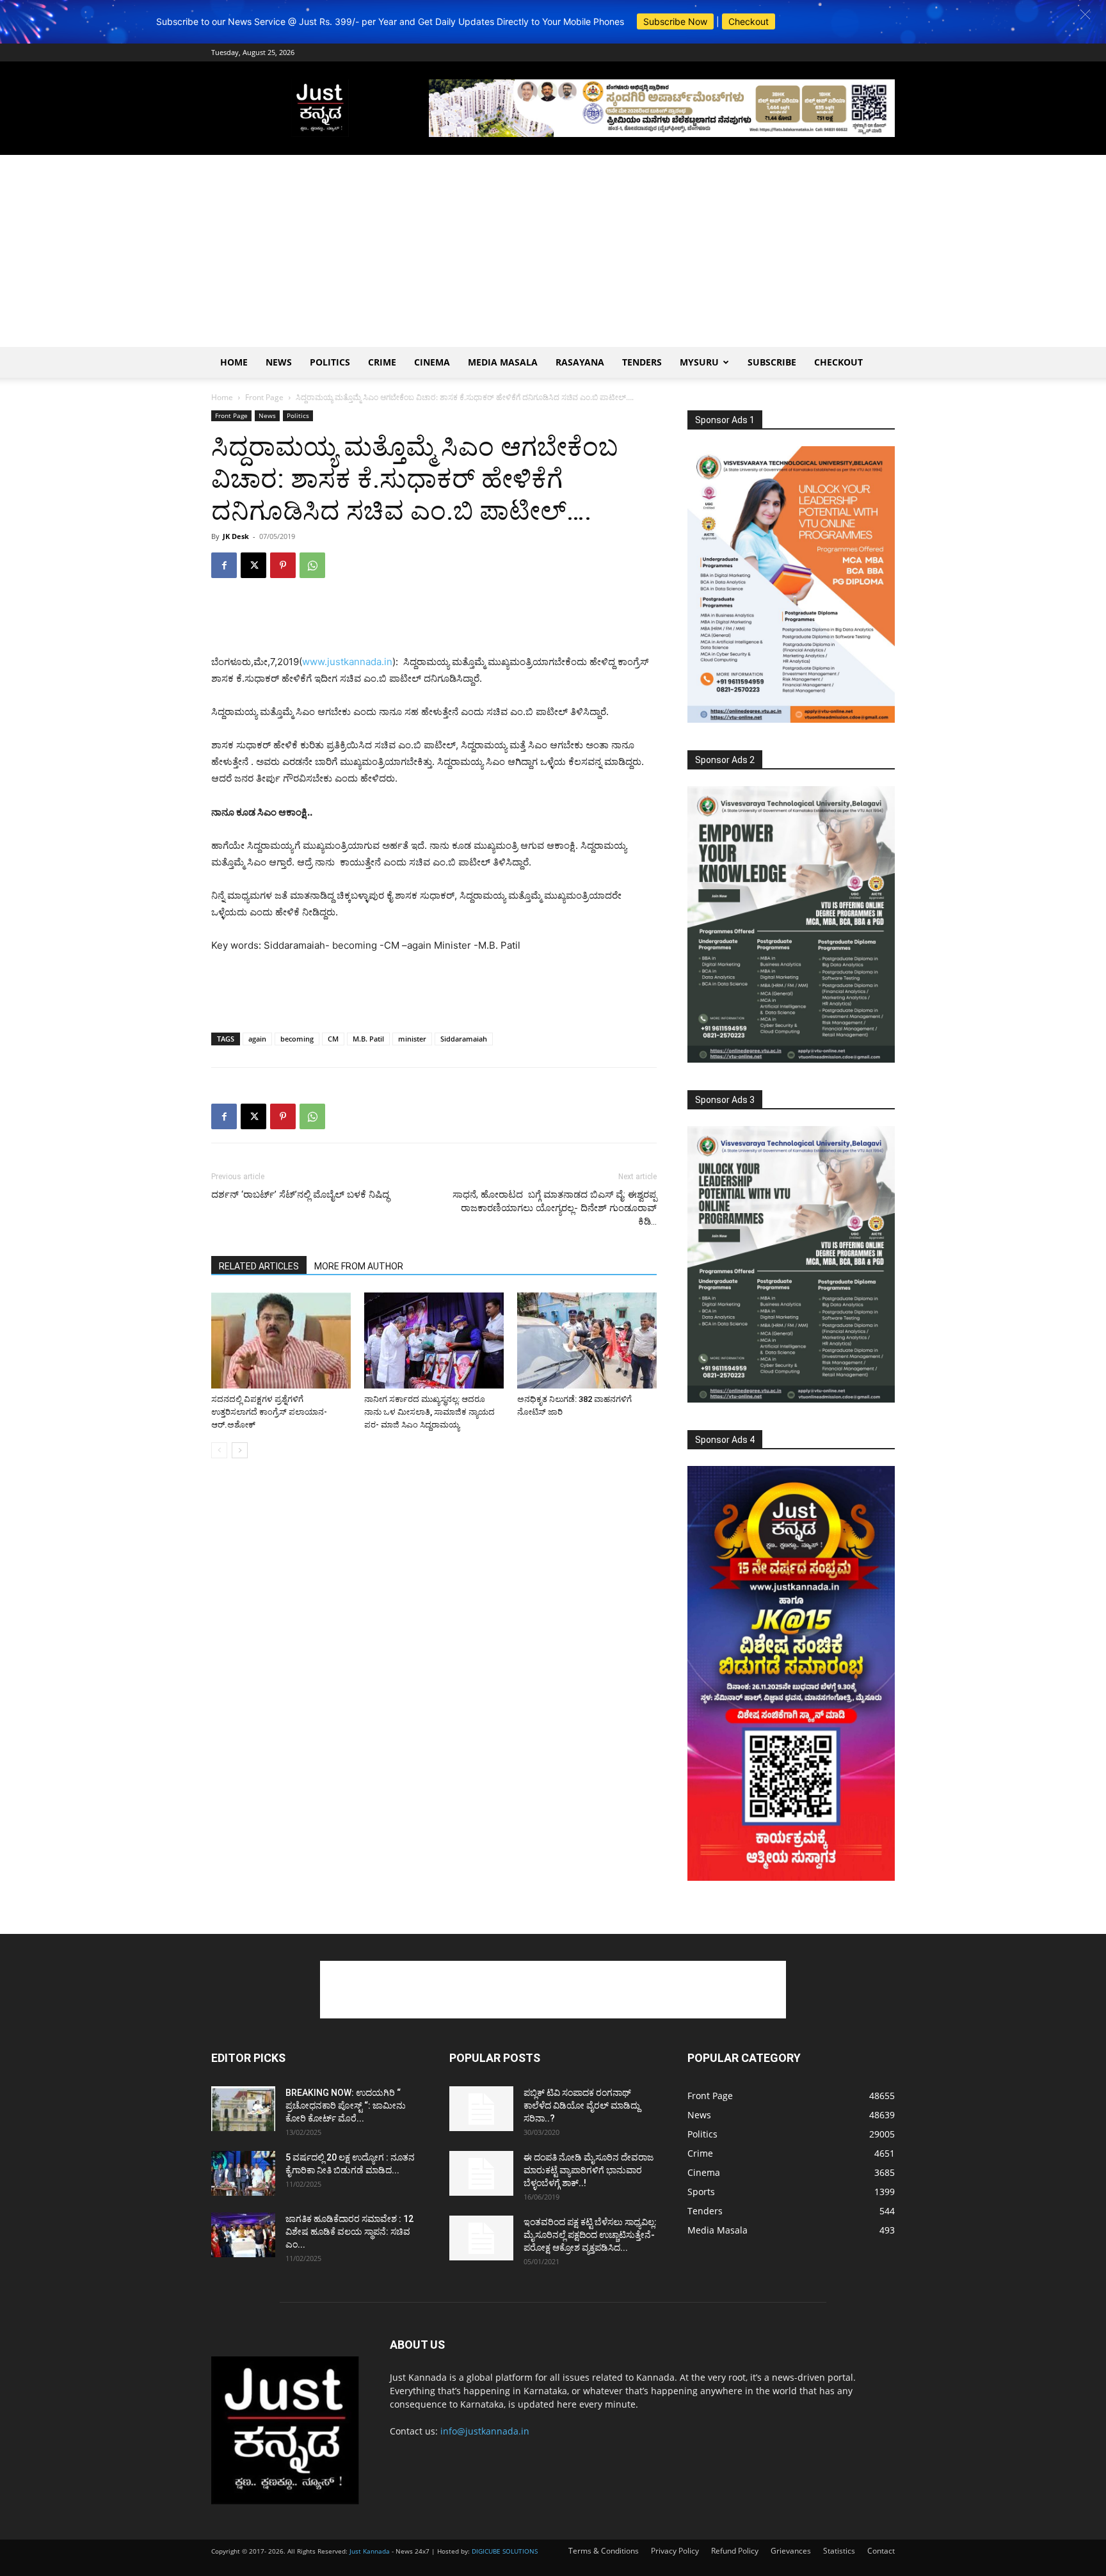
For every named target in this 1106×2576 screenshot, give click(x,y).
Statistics (839, 2551)
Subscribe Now (675, 21)
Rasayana (580, 362)
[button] (1085, 14)
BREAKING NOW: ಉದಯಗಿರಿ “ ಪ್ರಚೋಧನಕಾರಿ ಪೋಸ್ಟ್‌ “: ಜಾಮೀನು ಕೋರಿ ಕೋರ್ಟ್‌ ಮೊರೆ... (346, 2105)
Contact (881, 2551)
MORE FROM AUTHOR (359, 1266)
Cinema (432, 362)
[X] (253, 565)
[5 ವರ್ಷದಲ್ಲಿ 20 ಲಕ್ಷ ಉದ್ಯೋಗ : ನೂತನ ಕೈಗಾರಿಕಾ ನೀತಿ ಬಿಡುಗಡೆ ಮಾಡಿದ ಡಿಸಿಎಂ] (243, 2173)
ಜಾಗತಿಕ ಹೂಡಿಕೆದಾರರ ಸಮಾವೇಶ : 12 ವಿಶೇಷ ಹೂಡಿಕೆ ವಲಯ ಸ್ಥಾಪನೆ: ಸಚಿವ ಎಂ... (349, 2232)
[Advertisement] (553, 251)
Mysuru (699, 362)
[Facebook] (224, 565)
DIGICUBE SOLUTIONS (505, 2551)
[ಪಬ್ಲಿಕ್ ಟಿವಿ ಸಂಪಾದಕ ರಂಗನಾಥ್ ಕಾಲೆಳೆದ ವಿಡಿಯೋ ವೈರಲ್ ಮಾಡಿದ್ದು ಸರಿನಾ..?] (481, 2109)
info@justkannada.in (485, 2431)
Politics (330, 362)
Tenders (642, 362)
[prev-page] (219, 1450)
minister (412, 1039)
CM (333, 1039)
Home (234, 362)
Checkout (749, 21)
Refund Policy (735, 2551)
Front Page (264, 397)
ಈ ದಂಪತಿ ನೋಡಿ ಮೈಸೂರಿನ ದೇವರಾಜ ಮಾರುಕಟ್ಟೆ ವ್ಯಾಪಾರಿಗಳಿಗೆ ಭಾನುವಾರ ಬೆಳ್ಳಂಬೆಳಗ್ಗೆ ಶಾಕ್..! (589, 2170)
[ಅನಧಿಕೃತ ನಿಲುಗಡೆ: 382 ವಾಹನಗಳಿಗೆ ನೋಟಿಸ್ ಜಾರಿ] (587, 1340)
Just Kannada (370, 2551)
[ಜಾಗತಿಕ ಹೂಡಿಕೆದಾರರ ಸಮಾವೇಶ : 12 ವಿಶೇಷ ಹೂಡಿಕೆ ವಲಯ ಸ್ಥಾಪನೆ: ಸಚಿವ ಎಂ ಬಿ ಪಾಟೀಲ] (243, 2235)
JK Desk (236, 536)
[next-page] (240, 1450)
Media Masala (503, 362)
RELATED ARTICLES (259, 1266)
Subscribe (772, 362)
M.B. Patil (368, 1039)
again (257, 1039)
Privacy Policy (675, 2551)
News (279, 362)
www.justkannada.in (347, 662)
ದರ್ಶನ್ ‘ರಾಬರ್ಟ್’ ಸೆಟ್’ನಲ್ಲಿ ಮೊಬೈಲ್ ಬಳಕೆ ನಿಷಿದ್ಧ (300, 1195)
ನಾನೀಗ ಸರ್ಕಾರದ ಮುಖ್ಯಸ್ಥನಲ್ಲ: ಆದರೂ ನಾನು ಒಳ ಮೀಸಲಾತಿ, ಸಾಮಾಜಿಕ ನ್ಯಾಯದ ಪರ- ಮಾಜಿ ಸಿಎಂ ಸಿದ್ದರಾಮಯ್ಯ (429, 1412)
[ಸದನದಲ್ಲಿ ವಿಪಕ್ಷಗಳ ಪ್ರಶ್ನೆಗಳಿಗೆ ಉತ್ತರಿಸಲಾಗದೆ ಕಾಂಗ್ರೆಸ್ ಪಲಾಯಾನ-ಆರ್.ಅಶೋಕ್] (281, 1340)
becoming (297, 1039)
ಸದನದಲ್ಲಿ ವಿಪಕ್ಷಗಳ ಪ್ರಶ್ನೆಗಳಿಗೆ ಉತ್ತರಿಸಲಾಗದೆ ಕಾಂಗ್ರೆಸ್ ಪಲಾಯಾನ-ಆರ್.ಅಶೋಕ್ (269, 1412)
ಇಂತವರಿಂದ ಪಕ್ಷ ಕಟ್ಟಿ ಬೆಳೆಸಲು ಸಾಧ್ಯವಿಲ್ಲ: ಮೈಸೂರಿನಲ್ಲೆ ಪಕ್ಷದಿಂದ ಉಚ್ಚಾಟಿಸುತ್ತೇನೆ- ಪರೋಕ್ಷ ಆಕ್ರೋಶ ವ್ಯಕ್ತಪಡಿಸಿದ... (590, 2235)
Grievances (791, 2551)
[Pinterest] (283, 565)
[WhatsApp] (312, 565)
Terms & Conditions (604, 2551)
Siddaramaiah (464, 1039)
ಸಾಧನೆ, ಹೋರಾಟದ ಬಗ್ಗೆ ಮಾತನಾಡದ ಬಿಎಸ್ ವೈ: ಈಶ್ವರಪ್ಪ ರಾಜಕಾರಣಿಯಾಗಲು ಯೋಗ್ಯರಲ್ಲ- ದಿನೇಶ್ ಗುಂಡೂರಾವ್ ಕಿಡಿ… (555, 1208)
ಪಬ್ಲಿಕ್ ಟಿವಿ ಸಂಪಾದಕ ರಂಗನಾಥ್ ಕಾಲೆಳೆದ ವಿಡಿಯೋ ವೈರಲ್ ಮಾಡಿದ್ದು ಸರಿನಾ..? (582, 2105)
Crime (382, 362)
